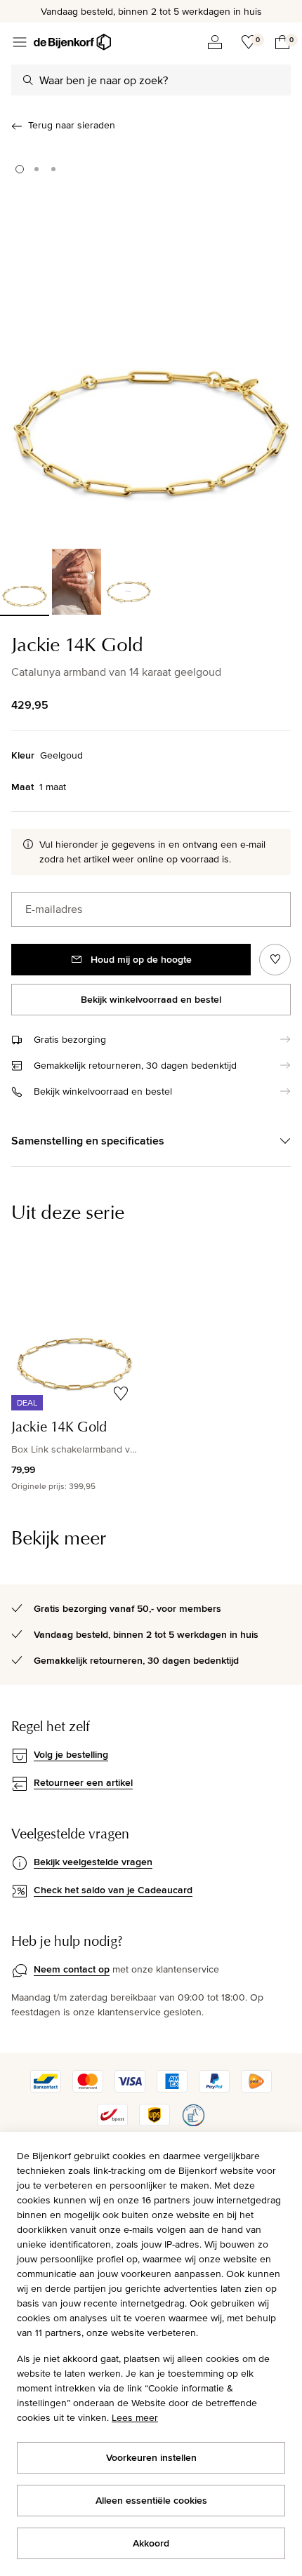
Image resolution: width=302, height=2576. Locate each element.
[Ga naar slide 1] (20, 169)
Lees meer (135, 2417)
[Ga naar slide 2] (37, 169)
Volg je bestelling (71, 1754)
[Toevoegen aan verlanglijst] (275, 960)
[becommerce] (193, 2123)
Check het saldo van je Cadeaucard (113, 1890)
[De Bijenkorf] (72, 42)
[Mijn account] (215, 42)
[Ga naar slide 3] (53, 169)
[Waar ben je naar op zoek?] (28, 80)
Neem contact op (72, 1969)
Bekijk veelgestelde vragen (93, 1862)
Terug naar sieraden (72, 125)
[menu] (20, 42)
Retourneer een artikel (83, 1782)
